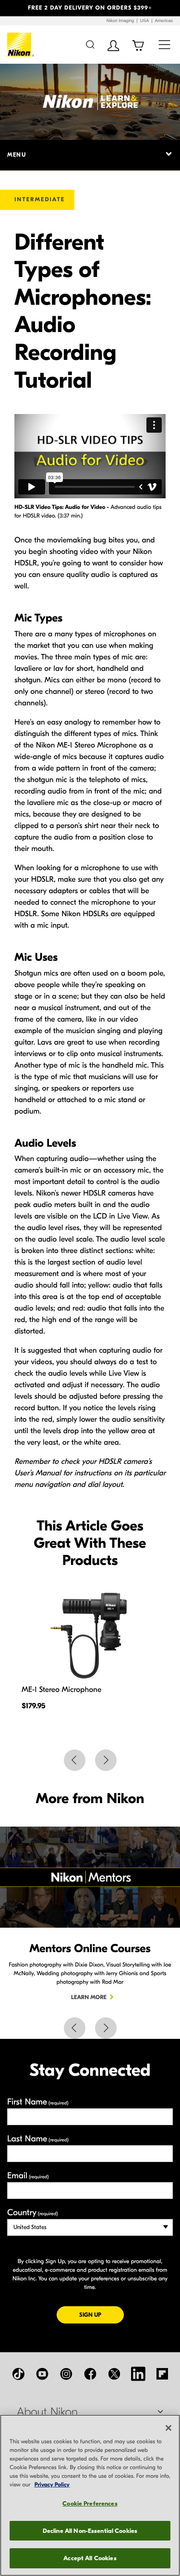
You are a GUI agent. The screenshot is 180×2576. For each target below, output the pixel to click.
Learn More (89, 1998)
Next (106, 1760)
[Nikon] (21, 45)
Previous (75, 1760)
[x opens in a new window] (114, 2374)
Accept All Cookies (90, 2558)
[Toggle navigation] (164, 44)
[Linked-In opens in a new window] (138, 2374)
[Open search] (90, 44)
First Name (38, 2102)
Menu (17, 155)
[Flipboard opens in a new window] (162, 2374)
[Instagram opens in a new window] (66, 2374)
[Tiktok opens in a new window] (18, 2374)
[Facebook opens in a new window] (90, 2374)
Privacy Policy (52, 2485)
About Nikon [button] (47, 2412)
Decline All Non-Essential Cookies (90, 2531)
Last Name (38, 2139)
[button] (13, 8)
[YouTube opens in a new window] (42, 2374)
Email (28, 2176)
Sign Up (102, 2315)
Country (32, 2213)
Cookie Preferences (90, 2503)
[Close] (168, 2428)
